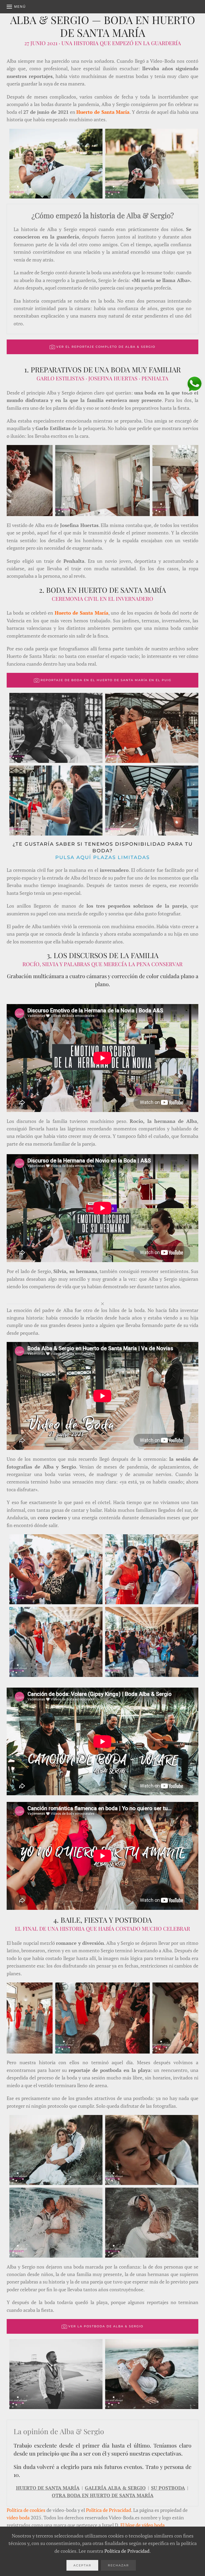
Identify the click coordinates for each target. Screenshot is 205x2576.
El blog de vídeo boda (143, 2525)
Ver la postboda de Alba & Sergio (106, 2326)
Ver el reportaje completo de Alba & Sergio (106, 347)
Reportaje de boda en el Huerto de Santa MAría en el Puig (106, 680)
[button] (16, 7)
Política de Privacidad (109, 2510)
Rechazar (118, 2565)
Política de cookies (26, 2510)
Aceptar (82, 2565)
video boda (18, 2518)
